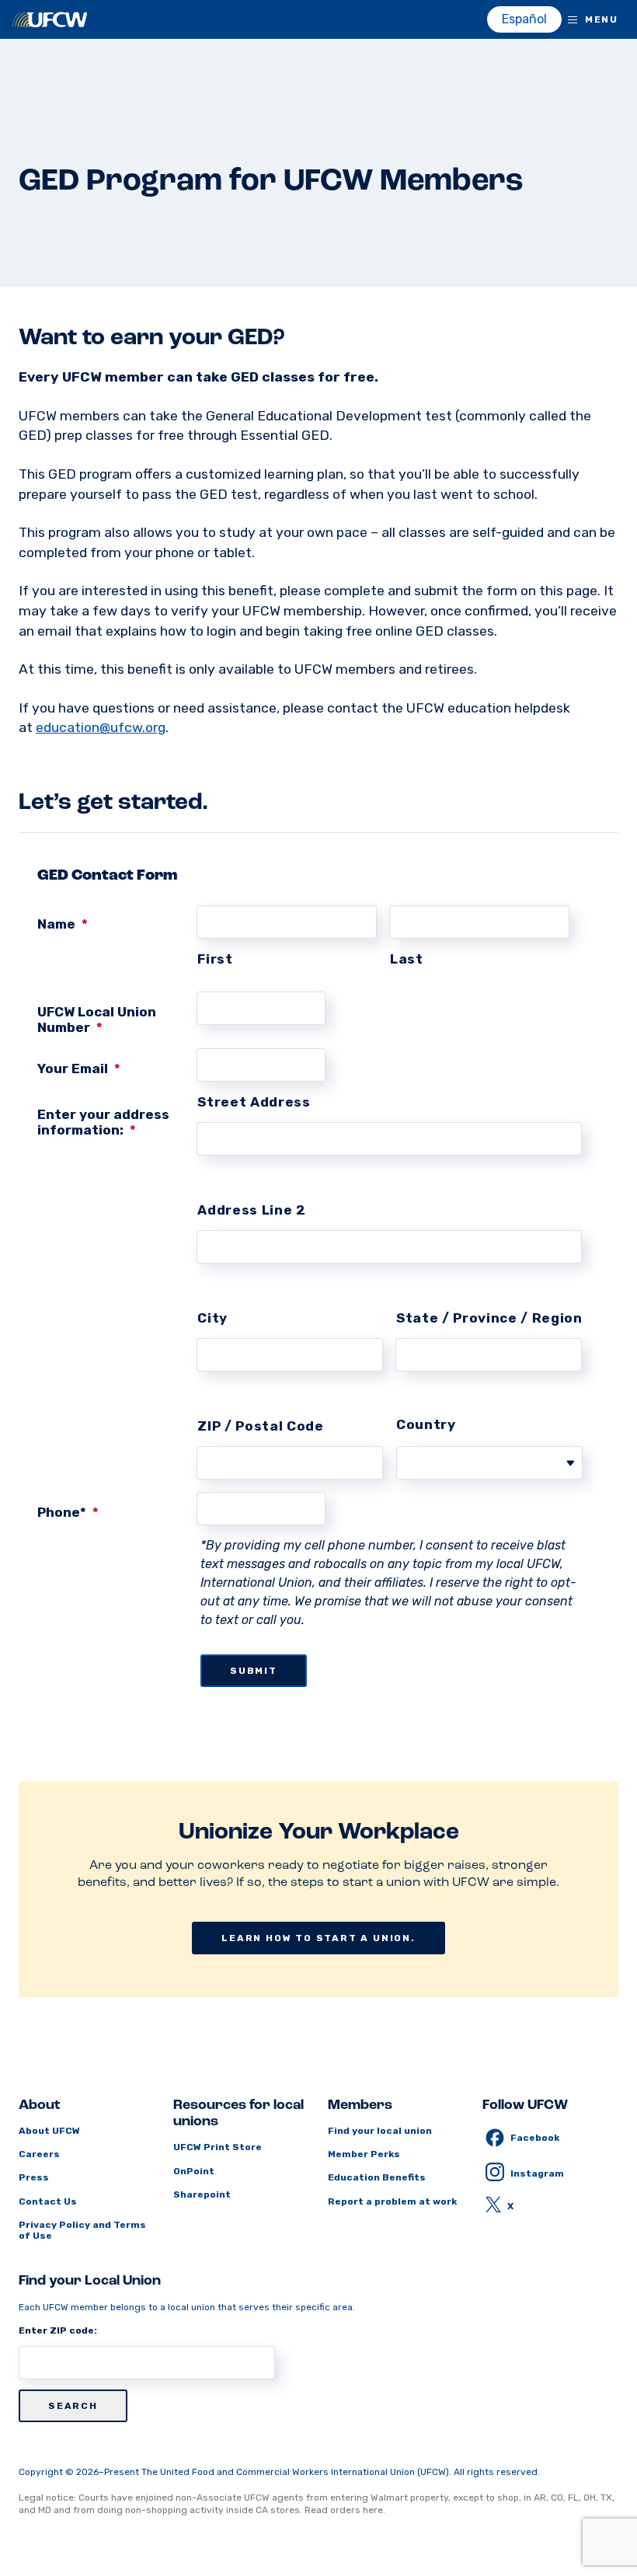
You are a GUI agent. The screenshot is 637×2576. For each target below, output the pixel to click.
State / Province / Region (489, 1318)
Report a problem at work (392, 2201)
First (215, 959)
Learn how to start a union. (318, 1938)
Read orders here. (345, 2510)
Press (34, 2177)
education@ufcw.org (101, 727)
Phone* (68, 1512)
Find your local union (380, 2131)
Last (407, 959)
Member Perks (364, 2154)
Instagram (537, 2173)
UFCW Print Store (218, 2147)
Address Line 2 (251, 1210)
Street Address (254, 1102)
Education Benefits (377, 2177)
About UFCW (49, 2131)
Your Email (79, 1068)
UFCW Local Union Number (97, 1020)
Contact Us (48, 2201)
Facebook (535, 2138)
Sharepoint (202, 2194)
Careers (39, 2154)
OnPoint (194, 2171)
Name (63, 924)
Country (426, 1424)
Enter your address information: (103, 1122)
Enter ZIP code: (58, 2330)
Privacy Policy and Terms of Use (82, 2230)
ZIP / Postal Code (260, 1426)
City (212, 1318)
